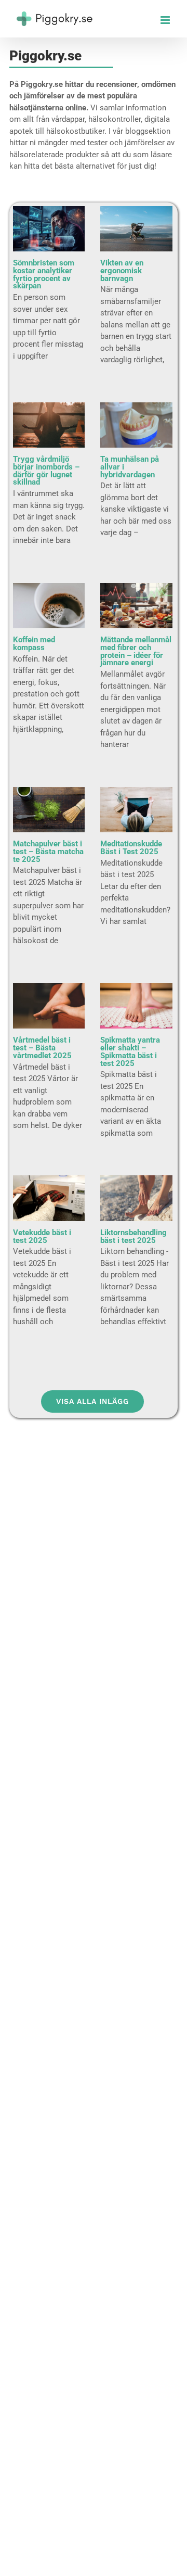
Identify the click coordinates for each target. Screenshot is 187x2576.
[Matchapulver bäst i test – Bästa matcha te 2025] (49, 810)
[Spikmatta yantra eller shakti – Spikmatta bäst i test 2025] (136, 1006)
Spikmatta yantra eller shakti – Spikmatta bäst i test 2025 (130, 1051)
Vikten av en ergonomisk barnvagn (122, 271)
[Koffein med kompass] (49, 606)
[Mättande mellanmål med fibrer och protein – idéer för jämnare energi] (136, 606)
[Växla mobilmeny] (166, 20)
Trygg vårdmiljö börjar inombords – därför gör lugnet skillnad (46, 471)
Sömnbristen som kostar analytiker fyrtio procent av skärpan (44, 274)
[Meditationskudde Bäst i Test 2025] (136, 810)
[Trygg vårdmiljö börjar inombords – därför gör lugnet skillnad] (49, 425)
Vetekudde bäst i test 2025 (42, 1236)
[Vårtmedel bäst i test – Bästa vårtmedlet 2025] (49, 1006)
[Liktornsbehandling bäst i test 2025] (136, 1198)
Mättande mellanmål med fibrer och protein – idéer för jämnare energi (136, 651)
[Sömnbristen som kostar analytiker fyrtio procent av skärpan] (49, 229)
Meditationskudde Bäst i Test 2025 (131, 848)
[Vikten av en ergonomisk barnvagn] (136, 229)
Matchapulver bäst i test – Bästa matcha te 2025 (48, 852)
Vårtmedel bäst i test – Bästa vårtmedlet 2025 (42, 1048)
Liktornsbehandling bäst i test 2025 (133, 1236)
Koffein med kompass (34, 644)
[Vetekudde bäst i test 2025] (49, 1198)
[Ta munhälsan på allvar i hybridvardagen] (136, 425)
